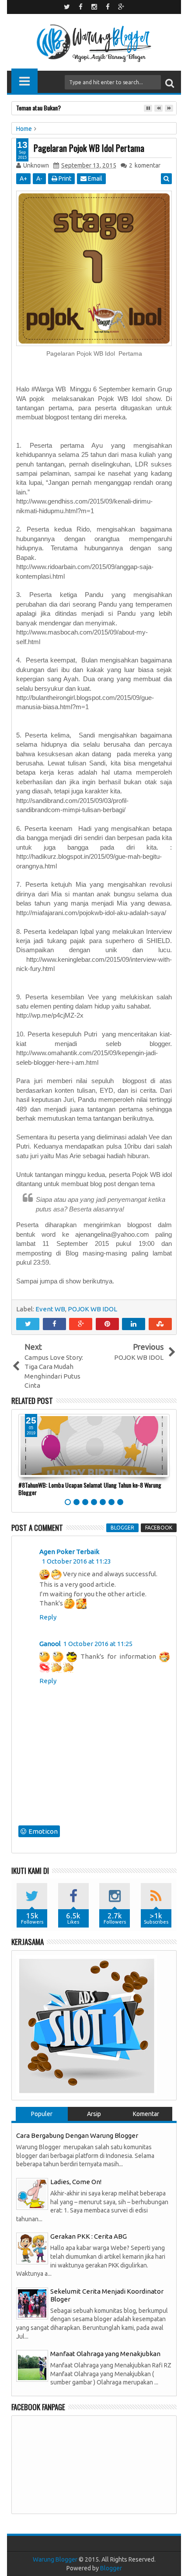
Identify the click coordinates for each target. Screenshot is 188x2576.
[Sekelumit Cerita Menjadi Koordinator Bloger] (32, 2303)
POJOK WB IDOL (92, 1309)
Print (64, 178)
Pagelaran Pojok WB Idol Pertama (89, 148)
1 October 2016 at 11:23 (77, 1561)
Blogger (111, 2568)
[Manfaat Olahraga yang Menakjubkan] (32, 2365)
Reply (48, 1617)
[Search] (170, 82)
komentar (145, 165)
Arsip (94, 2114)
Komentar (146, 2114)
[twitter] (67, 7)
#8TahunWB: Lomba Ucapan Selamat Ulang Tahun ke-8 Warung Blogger (90, 1489)
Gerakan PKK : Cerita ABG (89, 2236)
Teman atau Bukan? (38, 108)
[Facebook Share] (54, 1324)
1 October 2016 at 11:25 (98, 1644)
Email (94, 178)
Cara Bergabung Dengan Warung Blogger (77, 2135)
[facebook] (80, 7)
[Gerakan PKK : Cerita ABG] (32, 2248)
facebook (159, 1528)
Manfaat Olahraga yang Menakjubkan (105, 2354)
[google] (121, 7)
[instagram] (94, 7)
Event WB (50, 1309)
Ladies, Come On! (76, 2182)
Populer (42, 2114)
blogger (122, 1528)
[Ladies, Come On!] (32, 2193)
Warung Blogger (55, 2559)
